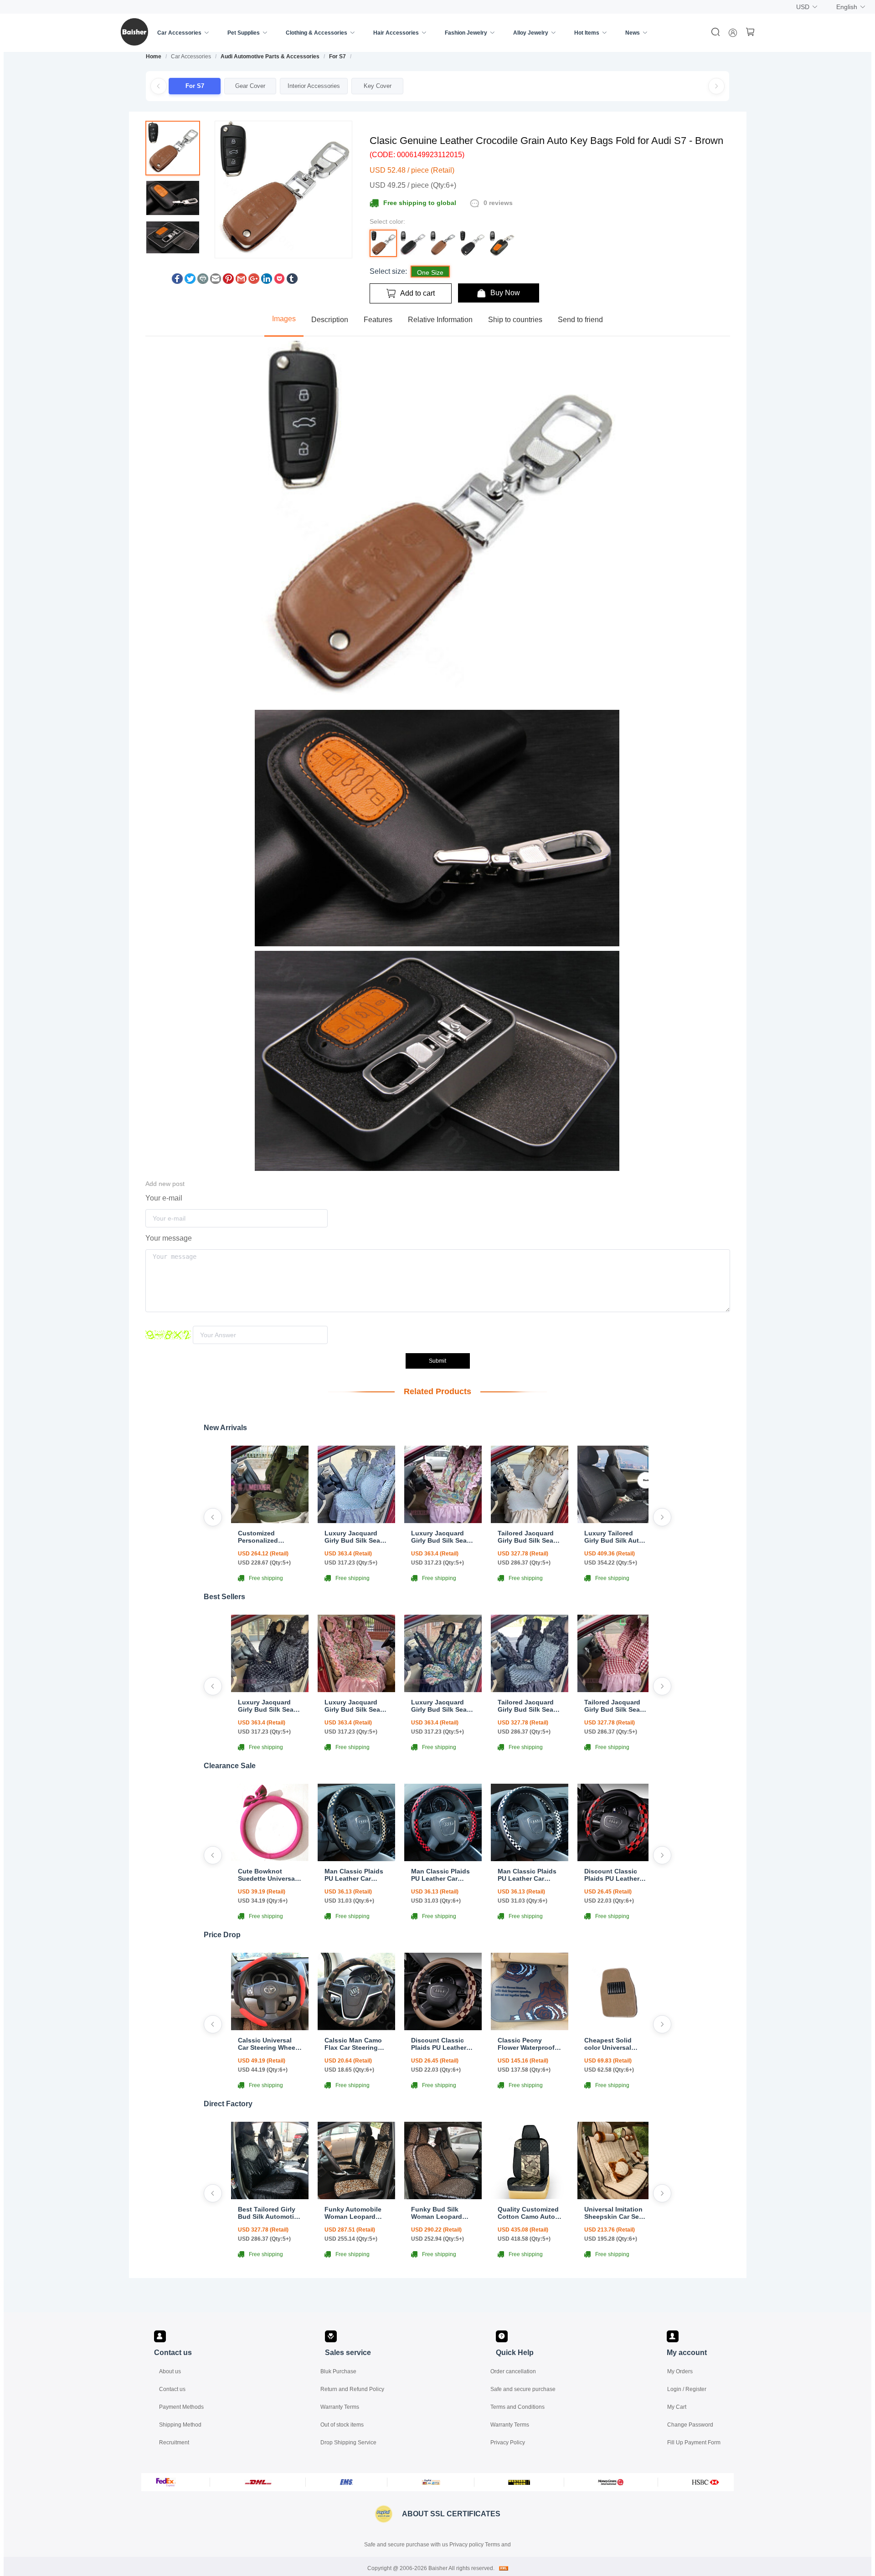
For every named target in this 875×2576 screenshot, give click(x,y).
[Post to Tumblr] (292, 281)
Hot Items (587, 33)
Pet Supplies (244, 33)
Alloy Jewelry (531, 33)
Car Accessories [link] (191, 56)
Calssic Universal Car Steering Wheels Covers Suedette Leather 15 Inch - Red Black (269, 2044)
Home (154, 56)
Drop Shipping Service (348, 2443)
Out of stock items (342, 2425)
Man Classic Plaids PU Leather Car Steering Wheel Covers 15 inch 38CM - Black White (528, 1875)
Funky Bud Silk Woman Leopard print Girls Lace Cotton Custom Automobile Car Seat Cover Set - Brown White (443, 2213)
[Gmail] (241, 281)
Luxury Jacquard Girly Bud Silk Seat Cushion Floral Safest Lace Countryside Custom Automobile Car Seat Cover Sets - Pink (442, 1537)
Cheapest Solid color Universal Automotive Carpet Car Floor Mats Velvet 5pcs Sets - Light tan (613, 2044)
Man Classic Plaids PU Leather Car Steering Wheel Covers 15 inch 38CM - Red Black (440, 1875)
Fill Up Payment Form (694, 2443)
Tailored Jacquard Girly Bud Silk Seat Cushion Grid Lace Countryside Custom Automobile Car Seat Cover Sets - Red (615, 1706)
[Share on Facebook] (177, 281)
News (633, 33)
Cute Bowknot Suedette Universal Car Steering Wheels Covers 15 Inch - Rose (269, 1875)
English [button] (847, 7)
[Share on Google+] (254, 281)
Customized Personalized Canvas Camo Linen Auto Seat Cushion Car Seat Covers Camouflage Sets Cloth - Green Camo (269, 1537)
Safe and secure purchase (523, 2389)
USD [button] (803, 7)
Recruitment (174, 2443)
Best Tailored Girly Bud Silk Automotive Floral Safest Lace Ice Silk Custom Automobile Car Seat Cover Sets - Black (270, 2213)
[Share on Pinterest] (228, 281)
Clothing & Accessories (317, 33)
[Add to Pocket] (279, 281)
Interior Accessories (314, 86)
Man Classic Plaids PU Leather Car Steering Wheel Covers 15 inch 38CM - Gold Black (354, 1875)
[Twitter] (190, 281)
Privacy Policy (508, 2443)
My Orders (680, 2371)
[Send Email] (216, 281)
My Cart (677, 2407)
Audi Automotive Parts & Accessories (270, 56)
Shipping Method (180, 2425)
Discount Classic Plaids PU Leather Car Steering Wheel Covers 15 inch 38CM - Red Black (614, 1875)
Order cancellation (513, 2371)
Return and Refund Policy (352, 2389)
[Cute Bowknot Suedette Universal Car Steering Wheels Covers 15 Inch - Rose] (270, 1859)
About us (170, 2371)
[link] (154, 56)
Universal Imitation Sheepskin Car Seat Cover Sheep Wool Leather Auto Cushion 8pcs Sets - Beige (616, 2213)
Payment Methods (181, 2407)
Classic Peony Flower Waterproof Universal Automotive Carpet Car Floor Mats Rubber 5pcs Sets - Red (527, 2044)
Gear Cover (250, 86)
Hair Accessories (396, 33)
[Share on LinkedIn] (267, 281)
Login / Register (687, 2389)
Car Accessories (179, 33)
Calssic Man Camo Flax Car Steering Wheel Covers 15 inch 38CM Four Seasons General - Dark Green (353, 2044)
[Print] (203, 281)
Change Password (690, 2425)
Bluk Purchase (338, 2371)
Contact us (172, 2389)
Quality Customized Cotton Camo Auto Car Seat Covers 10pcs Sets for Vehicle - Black (528, 2213)
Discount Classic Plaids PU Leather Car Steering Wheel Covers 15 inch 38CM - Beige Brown (443, 2044)
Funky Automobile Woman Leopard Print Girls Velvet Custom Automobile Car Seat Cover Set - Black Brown (355, 2213)
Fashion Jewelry (466, 33)
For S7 (337, 56)
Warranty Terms (340, 2407)
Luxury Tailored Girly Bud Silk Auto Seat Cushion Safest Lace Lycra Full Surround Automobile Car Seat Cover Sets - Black (616, 1537)
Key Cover (378, 86)
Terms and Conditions (517, 2407)
